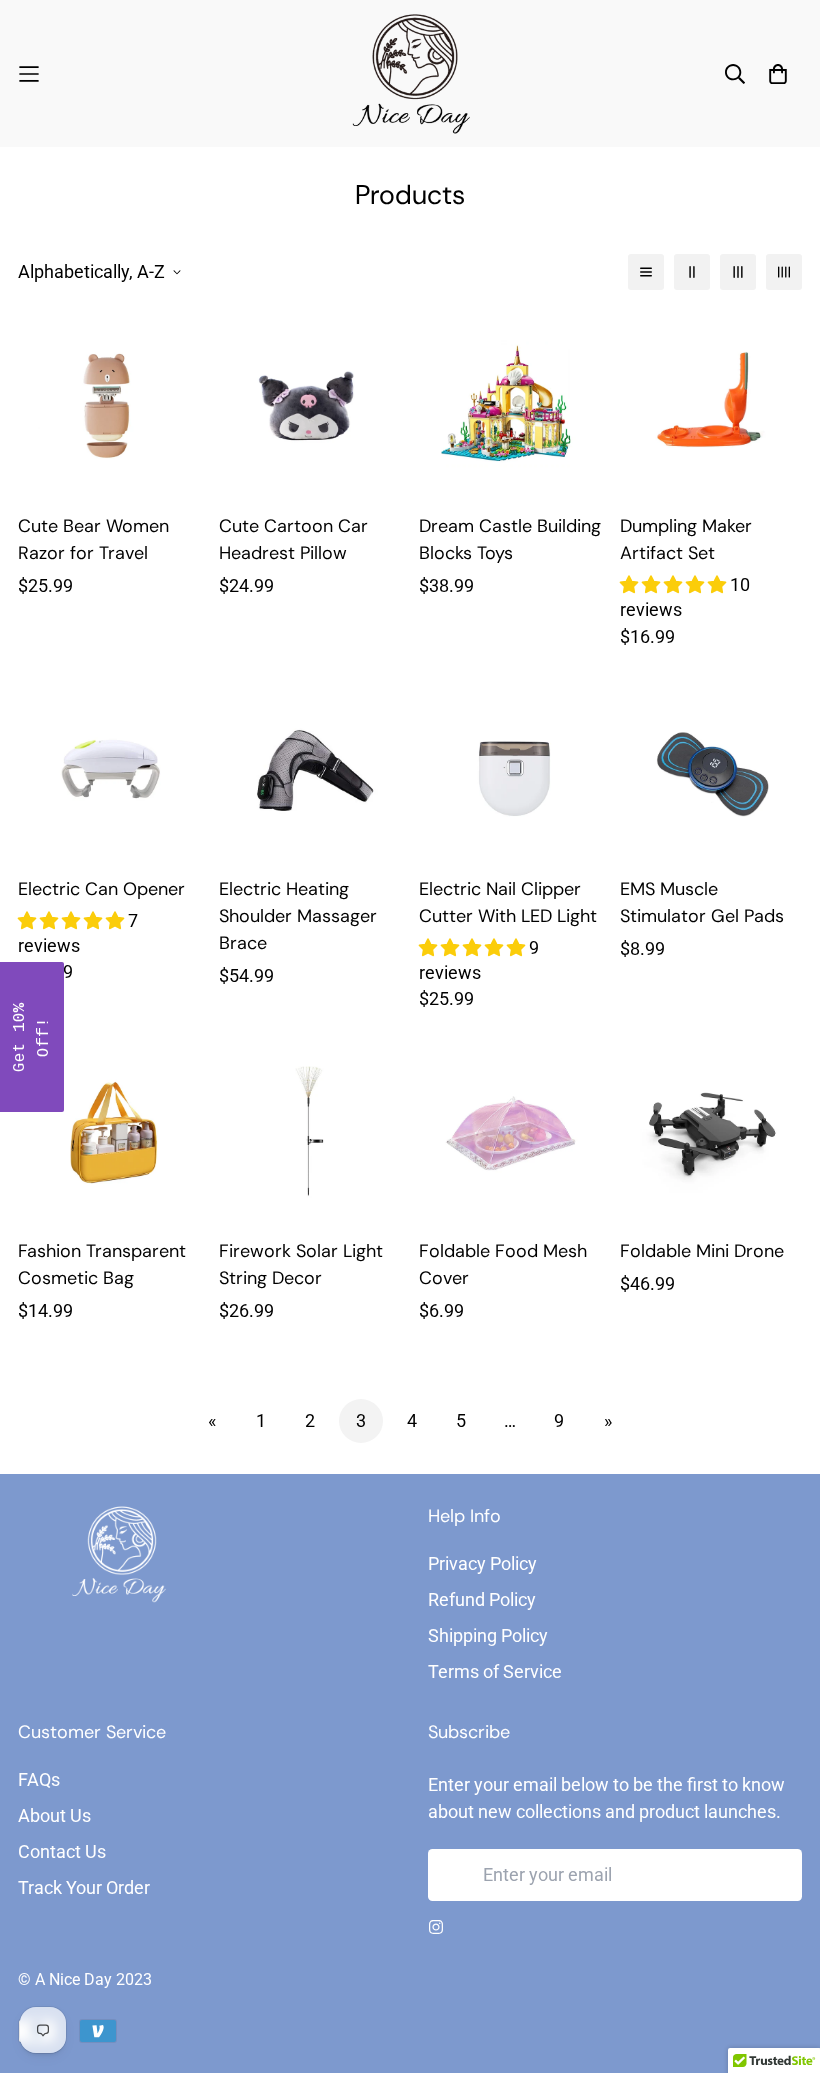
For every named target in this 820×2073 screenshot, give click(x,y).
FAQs (39, 1779)
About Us (54, 1815)
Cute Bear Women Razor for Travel (93, 539)
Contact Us (62, 1851)
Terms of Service (495, 1671)
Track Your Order (84, 1887)
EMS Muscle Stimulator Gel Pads (702, 902)
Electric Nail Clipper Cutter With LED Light (508, 902)
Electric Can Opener (101, 889)
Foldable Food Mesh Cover (503, 1264)
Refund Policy (482, 1599)
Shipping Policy (488, 1635)
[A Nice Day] (410, 73)
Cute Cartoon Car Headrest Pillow (293, 539)
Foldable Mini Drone (702, 1251)
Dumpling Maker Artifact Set (686, 539)
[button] (32, 1037)
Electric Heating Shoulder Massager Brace (298, 916)
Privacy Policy (482, 1563)
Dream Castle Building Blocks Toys (510, 539)
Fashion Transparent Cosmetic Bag (102, 1264)
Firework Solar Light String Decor (301, 1264)
